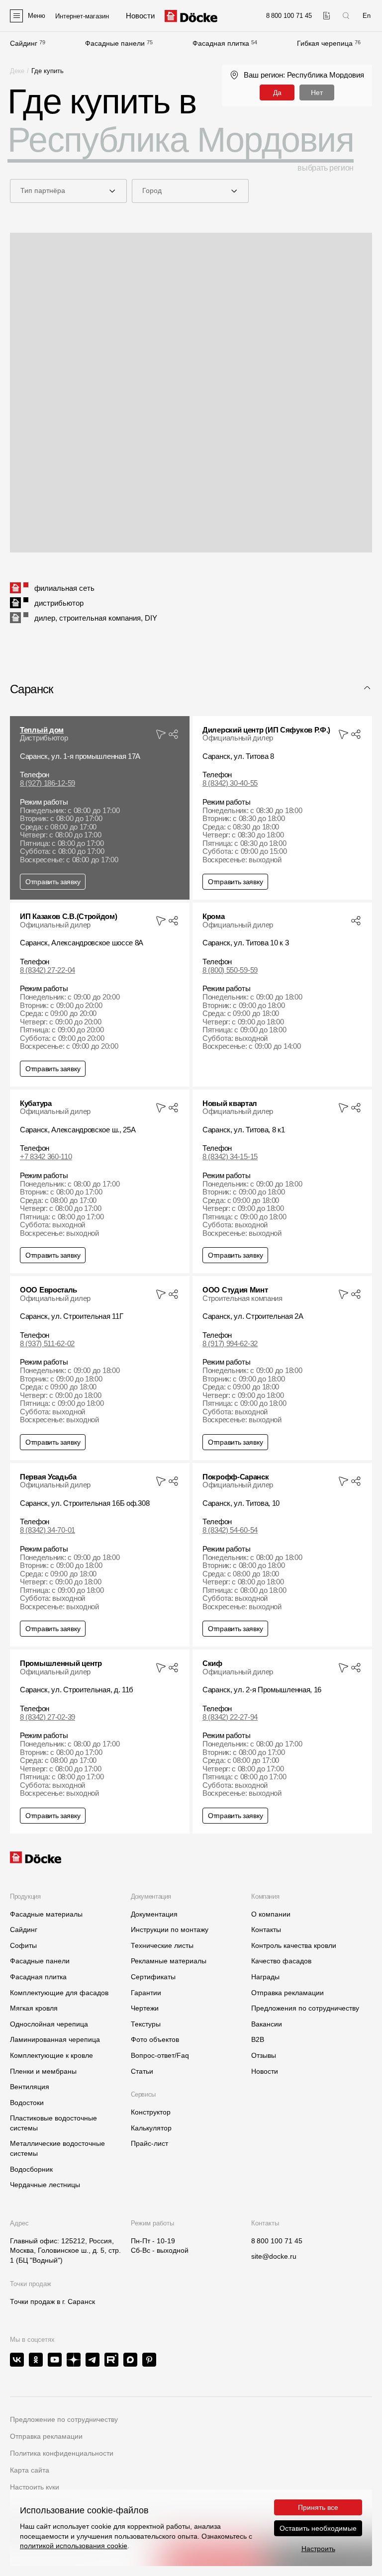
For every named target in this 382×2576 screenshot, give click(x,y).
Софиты (23, 1945)
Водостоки (27, 2103)
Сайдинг (24, 43)
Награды (265, 1977)
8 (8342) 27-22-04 (48, 970)
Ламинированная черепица (55, 2039)
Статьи (142, 2071)
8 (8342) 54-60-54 (230, 1530)
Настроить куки (35, 2487)
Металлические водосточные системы (57, 2148)
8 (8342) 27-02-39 (48, 1717)
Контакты (266, 1930)
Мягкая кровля (34, 2008)
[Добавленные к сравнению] (327, 16)
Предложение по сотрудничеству (64, 2419)
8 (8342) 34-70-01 (48, 1530)
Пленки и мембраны (43, 2071)
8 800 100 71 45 (277, 2241)
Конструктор (151, 2112)
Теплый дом (42, 730)
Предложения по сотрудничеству (305, 2008)
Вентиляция (30, 2087)
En (367, 16)
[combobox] (68, 191)
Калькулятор (151, 2128)
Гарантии (146, 1993)
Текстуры (146, 2024)
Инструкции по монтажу (170, 1930)
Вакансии (267, 2024)
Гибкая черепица (325, 43)
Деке (17, 71)
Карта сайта (30, 2470)
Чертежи (145, 2008)
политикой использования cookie (74, 2546)
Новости (265, 2071)
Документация (154, 1914)
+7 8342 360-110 (46, 1157)
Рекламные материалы (169, 1961)
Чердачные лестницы (45, 2185)
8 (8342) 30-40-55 (230, 783)
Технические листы (162, 1945)
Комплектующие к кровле (51, 2055)
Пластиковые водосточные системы (53, 2123)
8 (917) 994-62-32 (230, 1344)
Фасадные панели (115, 43)
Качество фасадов (281, 1961)
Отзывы (264, 2055)
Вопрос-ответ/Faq (160, 2055)
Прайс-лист (149, 2143)
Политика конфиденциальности (62, 2453)
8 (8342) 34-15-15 (230, 1157)
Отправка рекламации (287, 1993)
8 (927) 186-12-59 (48, 783)
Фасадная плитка (221, 43)
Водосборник (31, 2169)
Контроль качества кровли (294, 1945)
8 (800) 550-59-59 (230, 970)
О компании (271, 1914)
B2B (258, 2039)
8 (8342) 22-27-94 (230, 1717)
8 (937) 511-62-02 (47, 1344)
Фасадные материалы (46, 1914)
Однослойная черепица (49, 2024)
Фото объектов (155, 2039)
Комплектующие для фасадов (59, 1993)
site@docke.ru (274, 2256)
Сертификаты (153, 1977)
